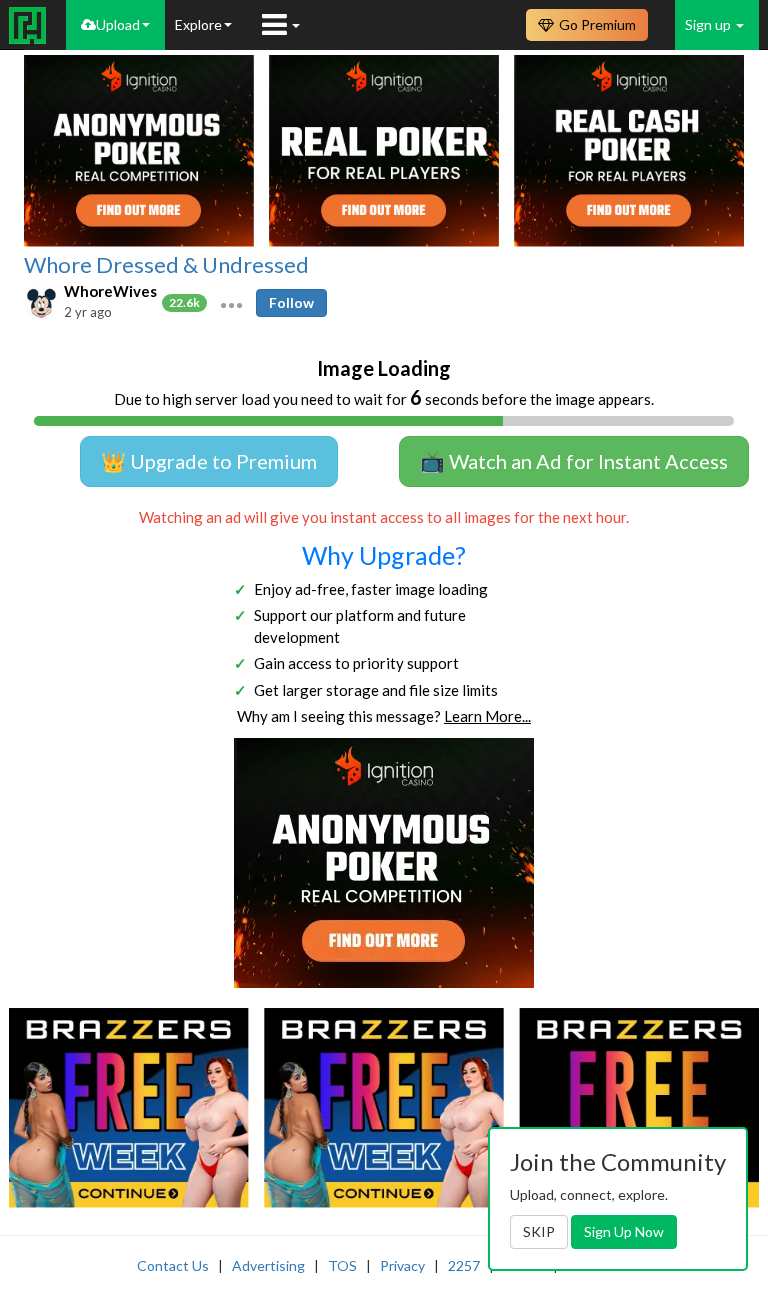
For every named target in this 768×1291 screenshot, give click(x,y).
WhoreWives (110, 291)
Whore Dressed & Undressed (166, 265)
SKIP (539, 1231)
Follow (291, 302)
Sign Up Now (624, 1231)
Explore (198, 24)
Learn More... (487, 716)
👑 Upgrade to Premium (209, 461)
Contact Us (173, 1265)
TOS (342, 1265)
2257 (464, 1265)
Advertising (268, 1265)
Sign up (709, 24)
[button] (231, 303)
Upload (118, 24)
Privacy (402, 1265)
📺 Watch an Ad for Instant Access (574, 461)
